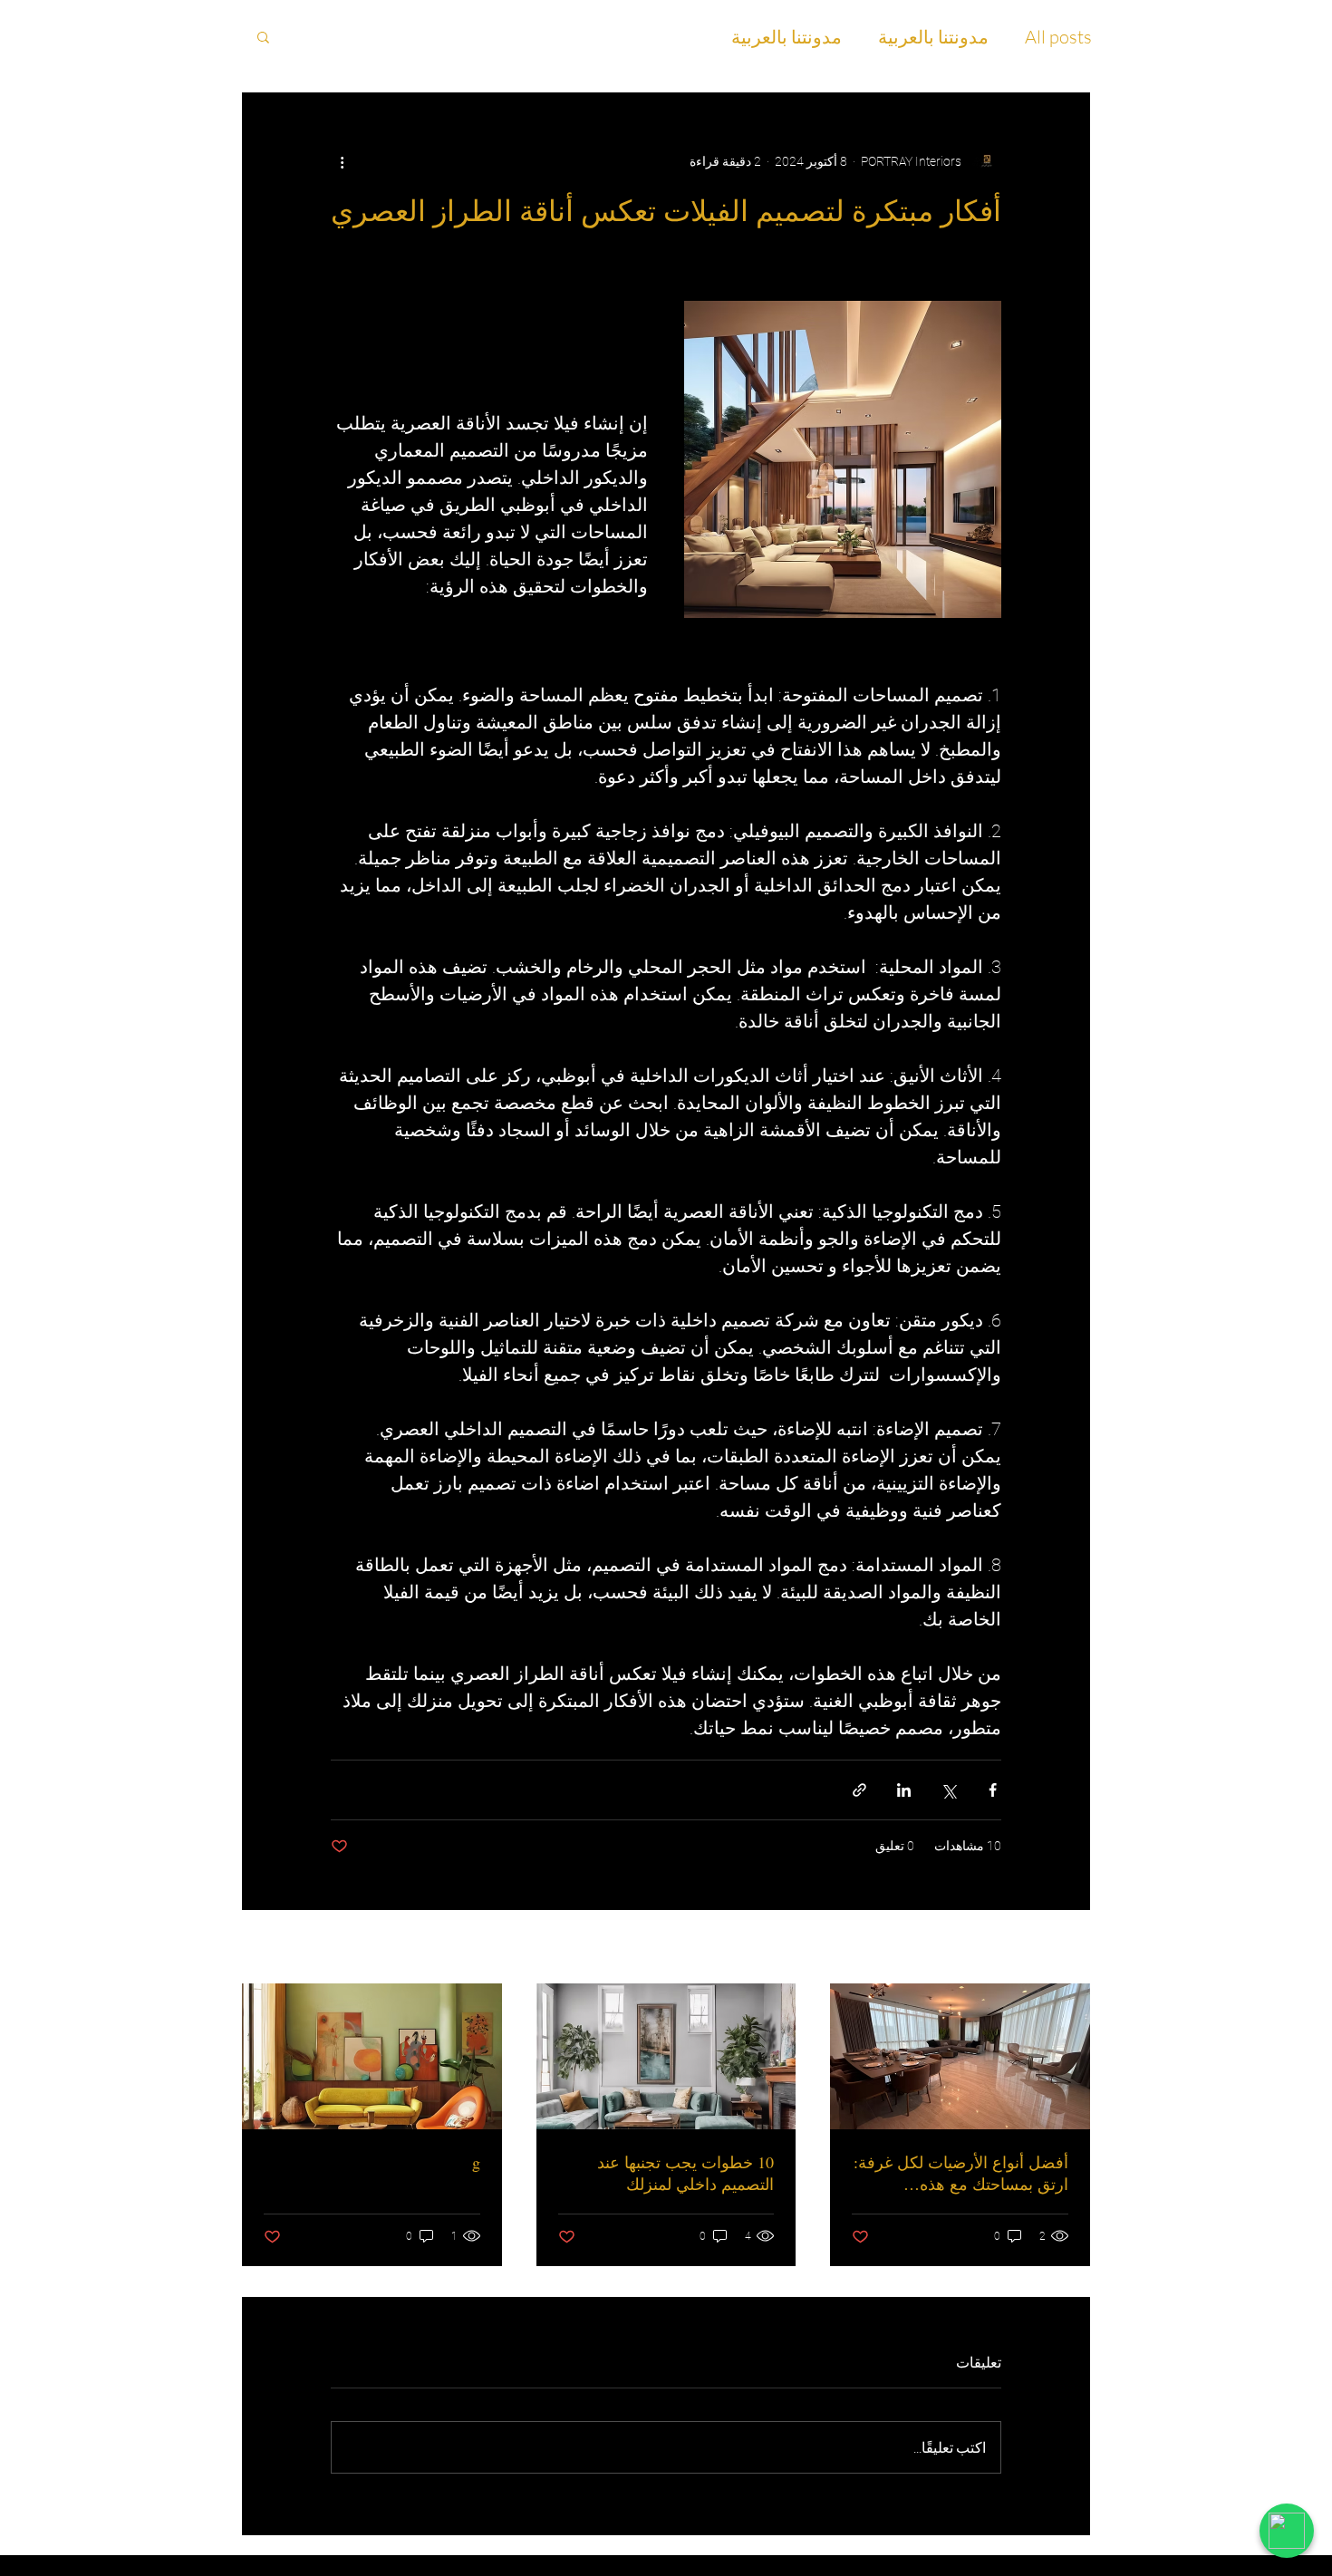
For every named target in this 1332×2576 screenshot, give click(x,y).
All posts (1058, 37)
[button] (263, 36)
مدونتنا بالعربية (933, 37)
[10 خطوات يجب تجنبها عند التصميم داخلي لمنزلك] (666, 2056)
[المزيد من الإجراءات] (342, 161)
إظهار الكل (268, 1948)
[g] (372, 2056)
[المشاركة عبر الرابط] (859, 1790)
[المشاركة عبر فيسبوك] (993, 1790)
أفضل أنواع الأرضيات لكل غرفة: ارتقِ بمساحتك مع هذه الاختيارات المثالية (961, 2173)
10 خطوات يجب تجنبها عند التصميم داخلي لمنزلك (685, 2173)
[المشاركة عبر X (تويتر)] (948, 1790)
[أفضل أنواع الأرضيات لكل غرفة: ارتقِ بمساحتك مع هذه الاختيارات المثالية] (960, 2056)
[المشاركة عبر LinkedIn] (904, 1790)
